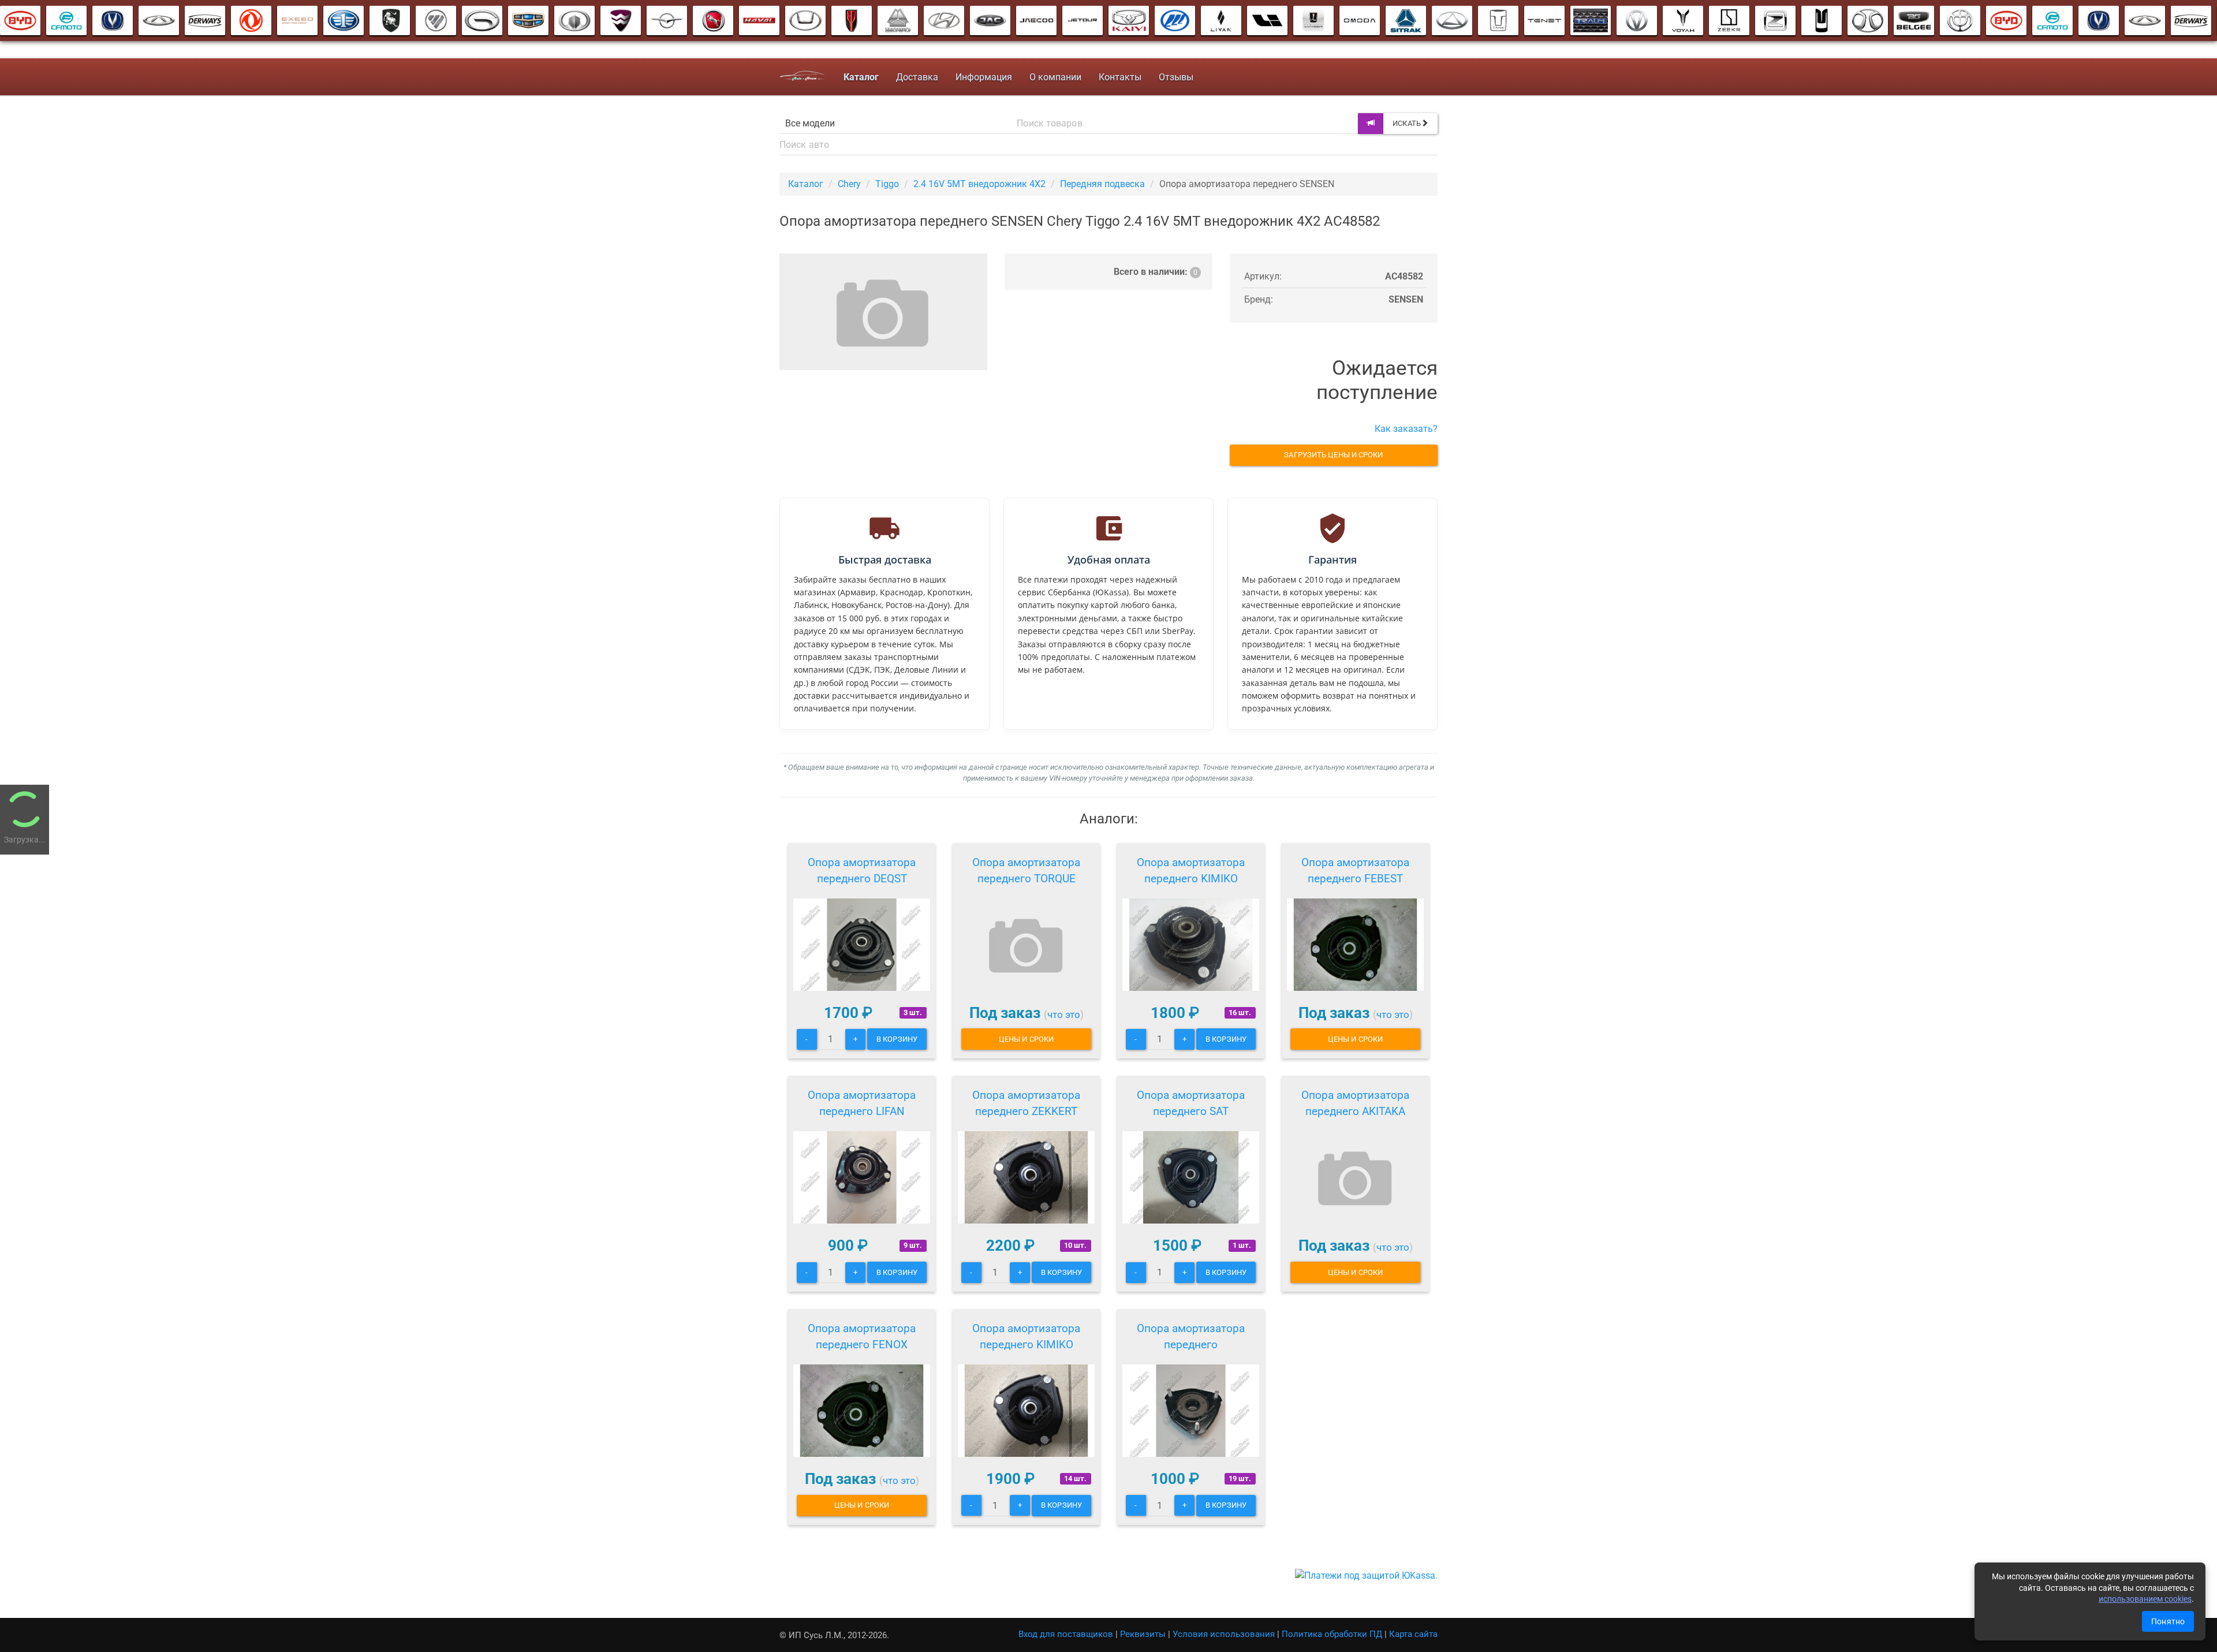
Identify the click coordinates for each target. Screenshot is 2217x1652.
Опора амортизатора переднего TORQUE (1026, 870)
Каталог (806, 184)
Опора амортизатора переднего (1191, 1336)
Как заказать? (1406, 429)
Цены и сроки (1026, 1039)
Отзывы (1176, 77)
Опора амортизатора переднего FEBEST (1355, 870)
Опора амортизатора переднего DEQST (862, 870)
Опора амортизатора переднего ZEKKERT (1026, 1103)
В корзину (897, 1039)
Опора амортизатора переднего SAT (1191, 1103)
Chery (849, 184)
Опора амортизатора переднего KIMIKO (1191, 870)
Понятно (2168, 1621)
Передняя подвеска (1102, 184)
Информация (984, 77)
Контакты (1120, 77)
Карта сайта (1413, 1634)
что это (1064, 1015)
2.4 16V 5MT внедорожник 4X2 (979, 184)
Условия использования (1224, 1634)
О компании (1055, 77)
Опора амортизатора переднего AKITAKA (1355, 1103)
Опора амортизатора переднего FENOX (862, 1336)
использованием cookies (2145, 1599)
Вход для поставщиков (1066, 1634)
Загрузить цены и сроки (1333, 455)
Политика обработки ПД (1332, 1634)
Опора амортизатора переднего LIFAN (862, 1103)
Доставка (917, 77)
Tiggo (887, 184)
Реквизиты (1143, 1634)
